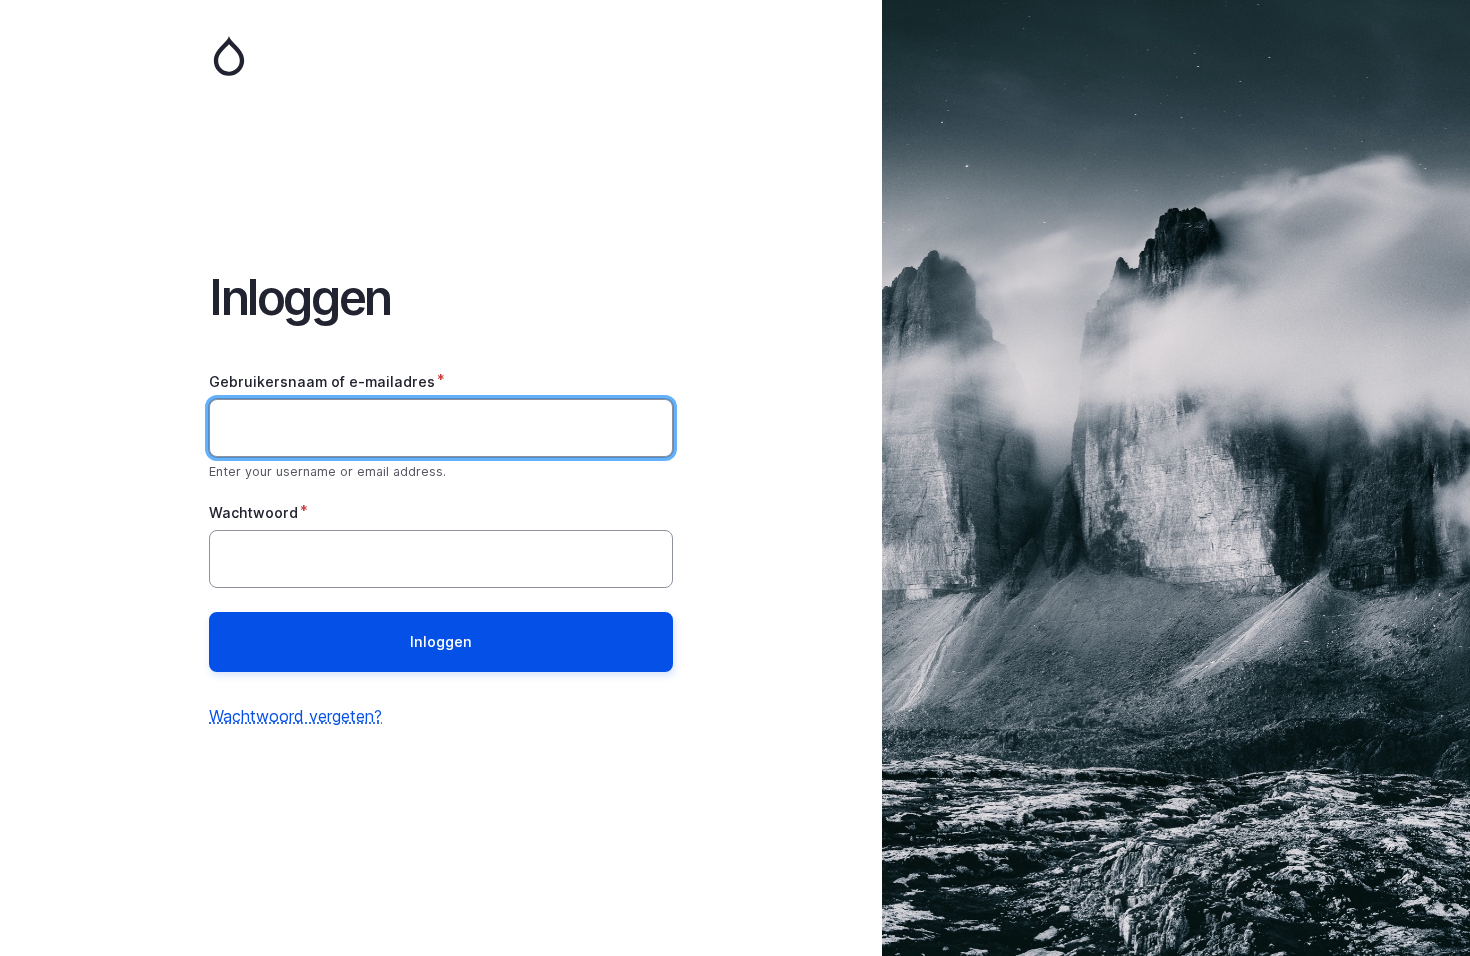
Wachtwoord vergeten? (295, 716)
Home (441, 56)
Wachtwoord (253, 512)
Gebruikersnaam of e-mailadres (322, 381)
